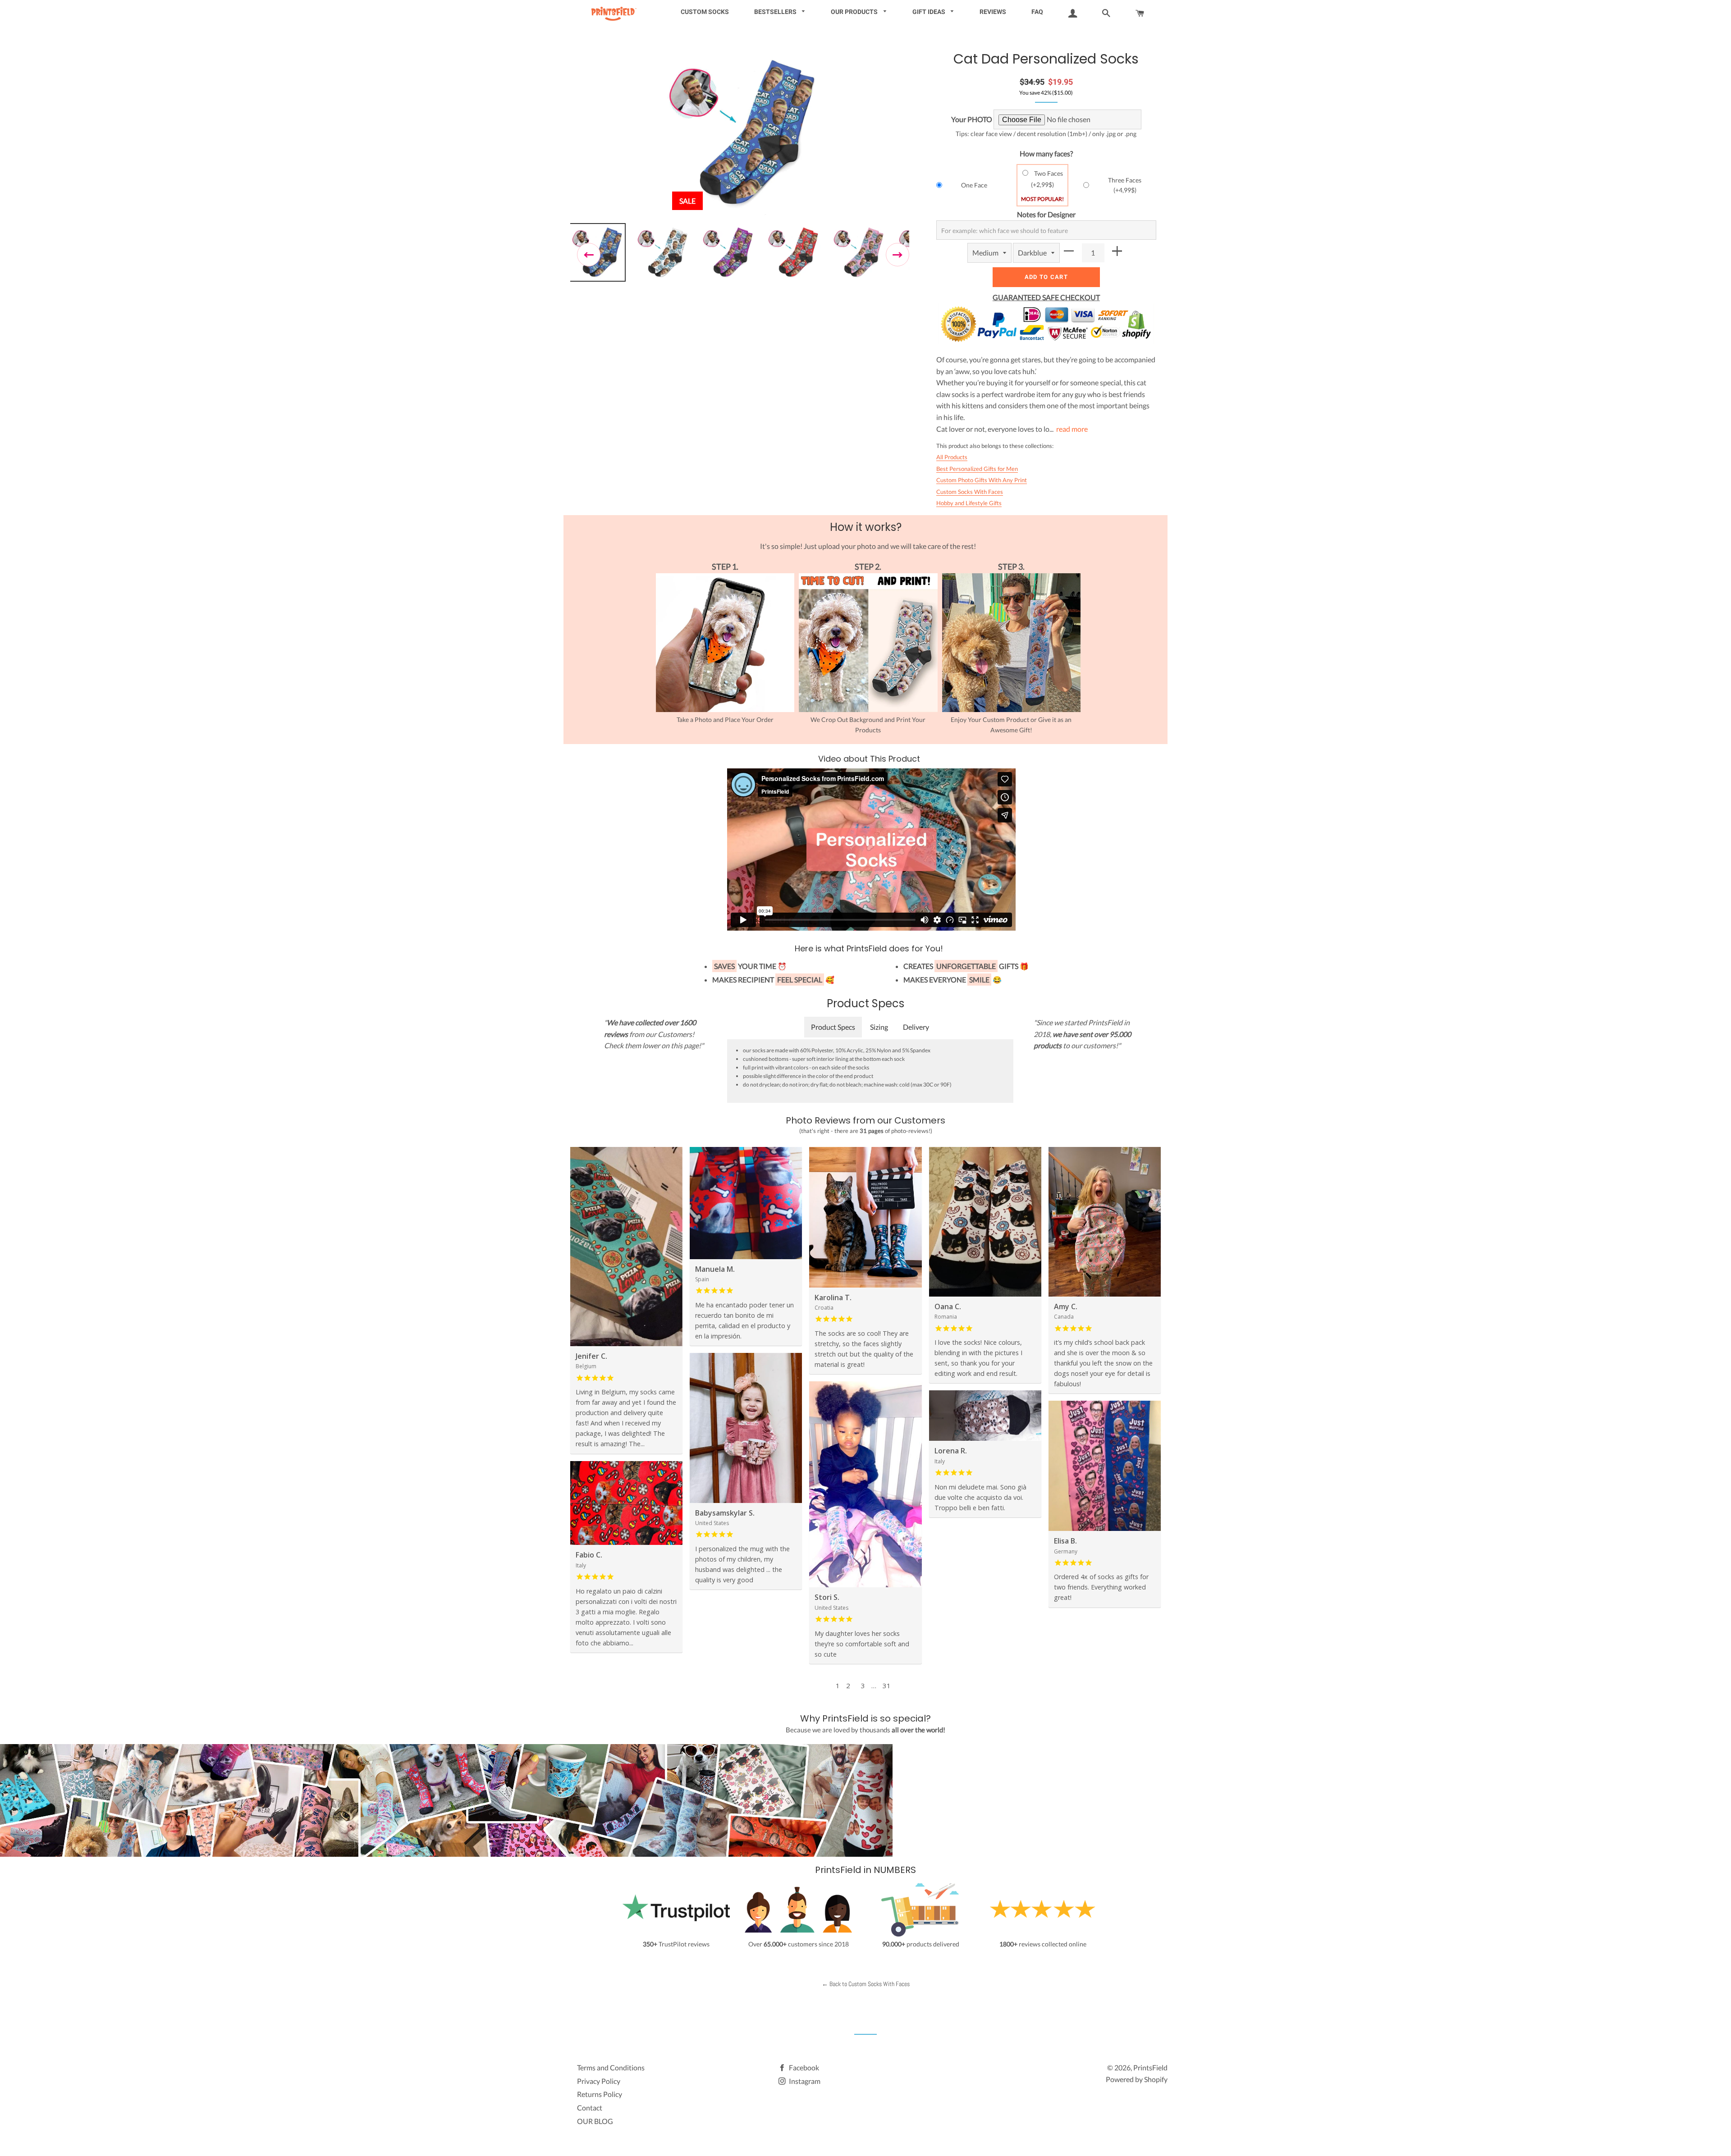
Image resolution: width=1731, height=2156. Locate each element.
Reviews (993, 12)
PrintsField (1150, 2067)
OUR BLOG (595, 2121)
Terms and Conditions (611, 2067)
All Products (952, 457)
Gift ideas (930, 12)
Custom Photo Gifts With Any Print (982, 480)
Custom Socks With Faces (970, 492)
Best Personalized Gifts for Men (977, 469)
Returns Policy (600, 2094)
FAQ (1037, 12)
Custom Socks (705, 12)
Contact (590, 2108)
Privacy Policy (599, 2081)
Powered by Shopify (1137, 2079)
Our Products (855, 12)
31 (887, 1686)
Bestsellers (776, 12)
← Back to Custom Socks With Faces (866, 1984)
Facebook (803, 2067)
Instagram (804, 2081)
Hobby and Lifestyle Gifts (969, 503)
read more (1072, 429)
